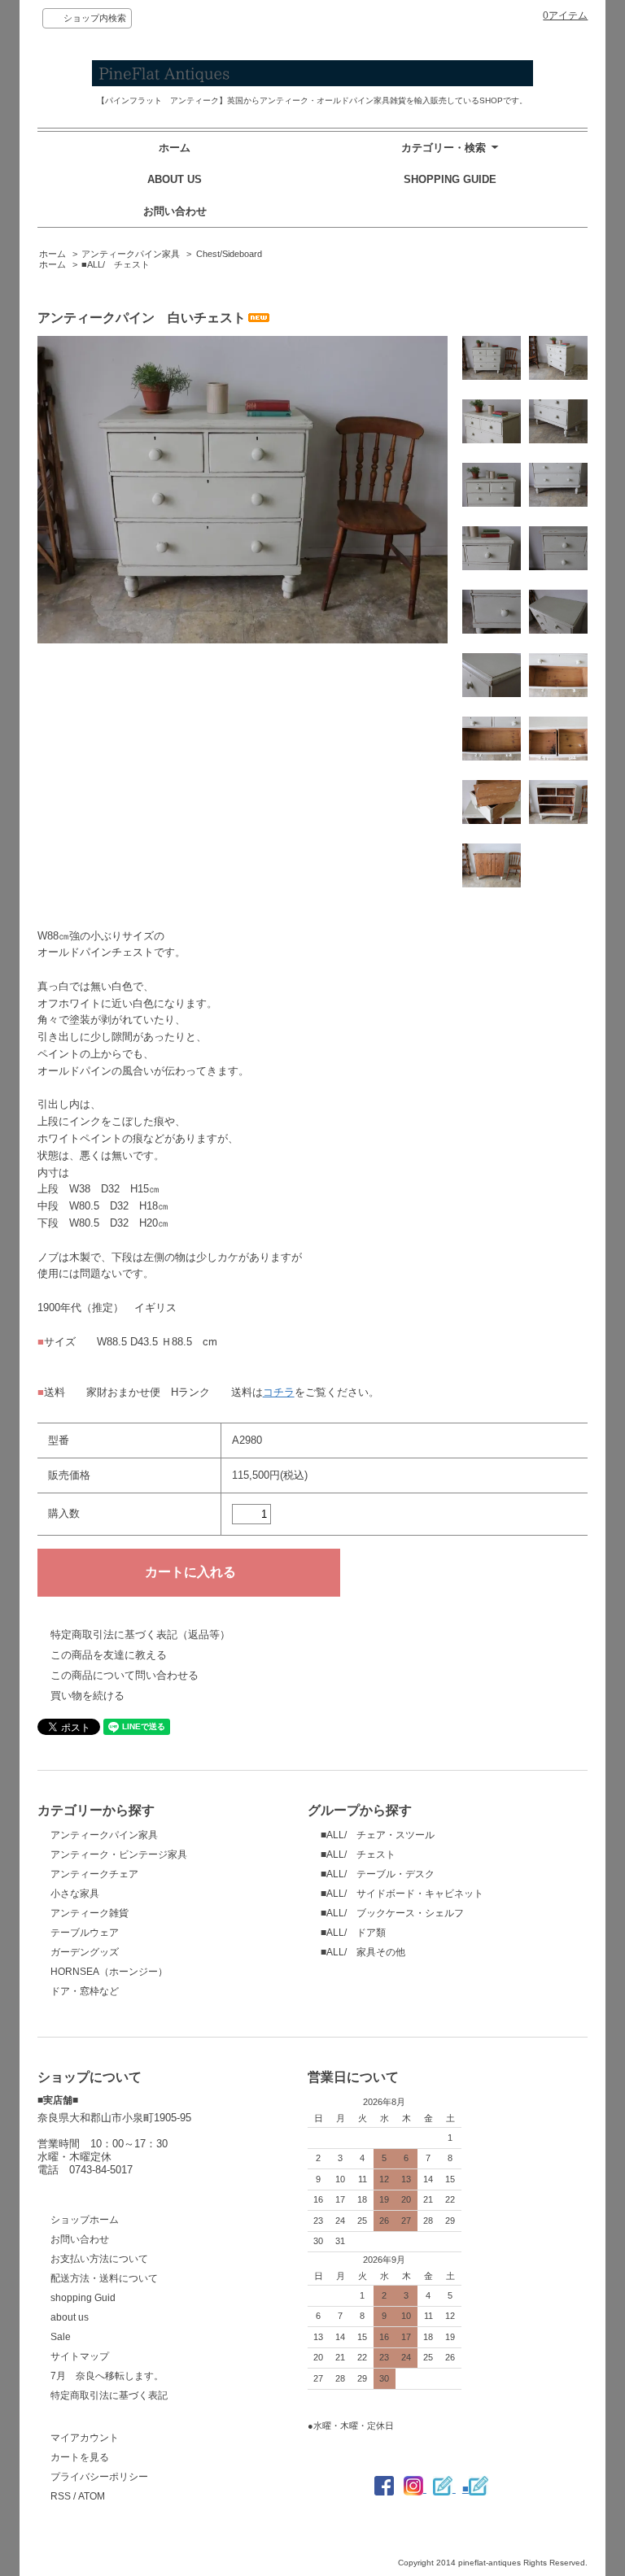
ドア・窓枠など (85, 1991)
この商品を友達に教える (109, 1655)
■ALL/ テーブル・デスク (378, 1874)
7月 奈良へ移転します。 (107, 2376)
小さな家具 (75, 1894)
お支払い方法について (99, 2259)
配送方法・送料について (104, 2278)
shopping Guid (83, 2298)
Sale (61, 2337)
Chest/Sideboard (229, 254)
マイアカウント (85, 2438)
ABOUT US (175, 179)
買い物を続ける (87, 1696)
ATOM (92, 2496)
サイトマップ (80, 2356)
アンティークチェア (94, 1874)
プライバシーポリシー (99, 2477)
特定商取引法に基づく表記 (109, 2395)
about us (70, 2317)
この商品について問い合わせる (125, 1675)
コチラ (279, 1392)
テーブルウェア (85, 1933)
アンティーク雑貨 (90, 1913)
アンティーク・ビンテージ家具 (119, 1855)
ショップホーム (85, 2220)
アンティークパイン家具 (131, 254)
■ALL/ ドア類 (353, 1933)
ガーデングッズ (85, 1952)
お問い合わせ (175, 211)
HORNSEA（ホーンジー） (109, 1972)
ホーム (175, 148)
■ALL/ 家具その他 (363, 1952)
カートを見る (80, 2457)
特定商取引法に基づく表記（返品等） (140, 1635)
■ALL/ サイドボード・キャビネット (402, 1894)
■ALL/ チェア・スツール (378, 1835)
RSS (61, 2496)
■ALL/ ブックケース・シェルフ (392, 1913)
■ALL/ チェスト (116, 264)
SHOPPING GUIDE (450, 179)
